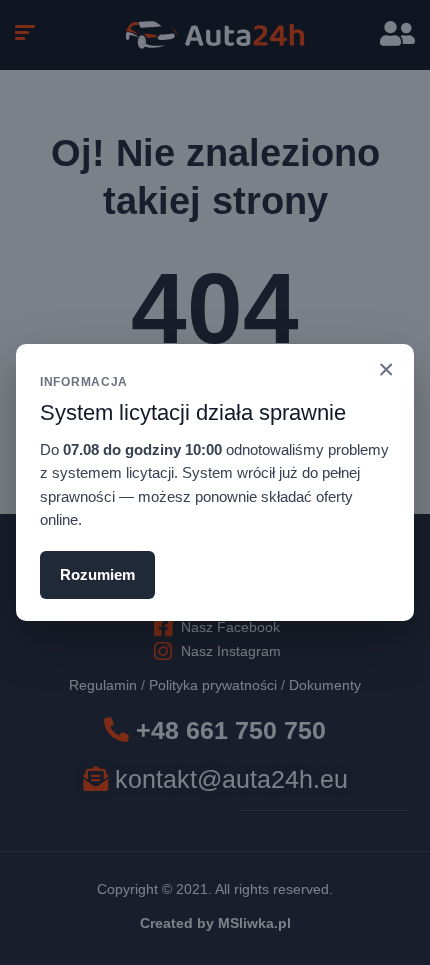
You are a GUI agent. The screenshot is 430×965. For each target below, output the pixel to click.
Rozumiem (97, 574)
